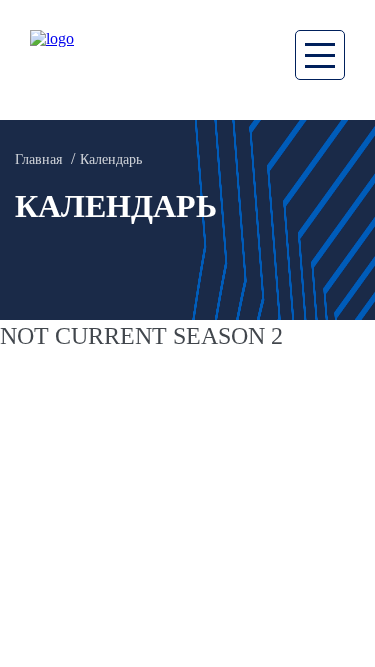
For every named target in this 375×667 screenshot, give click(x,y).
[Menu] (320, 55)
